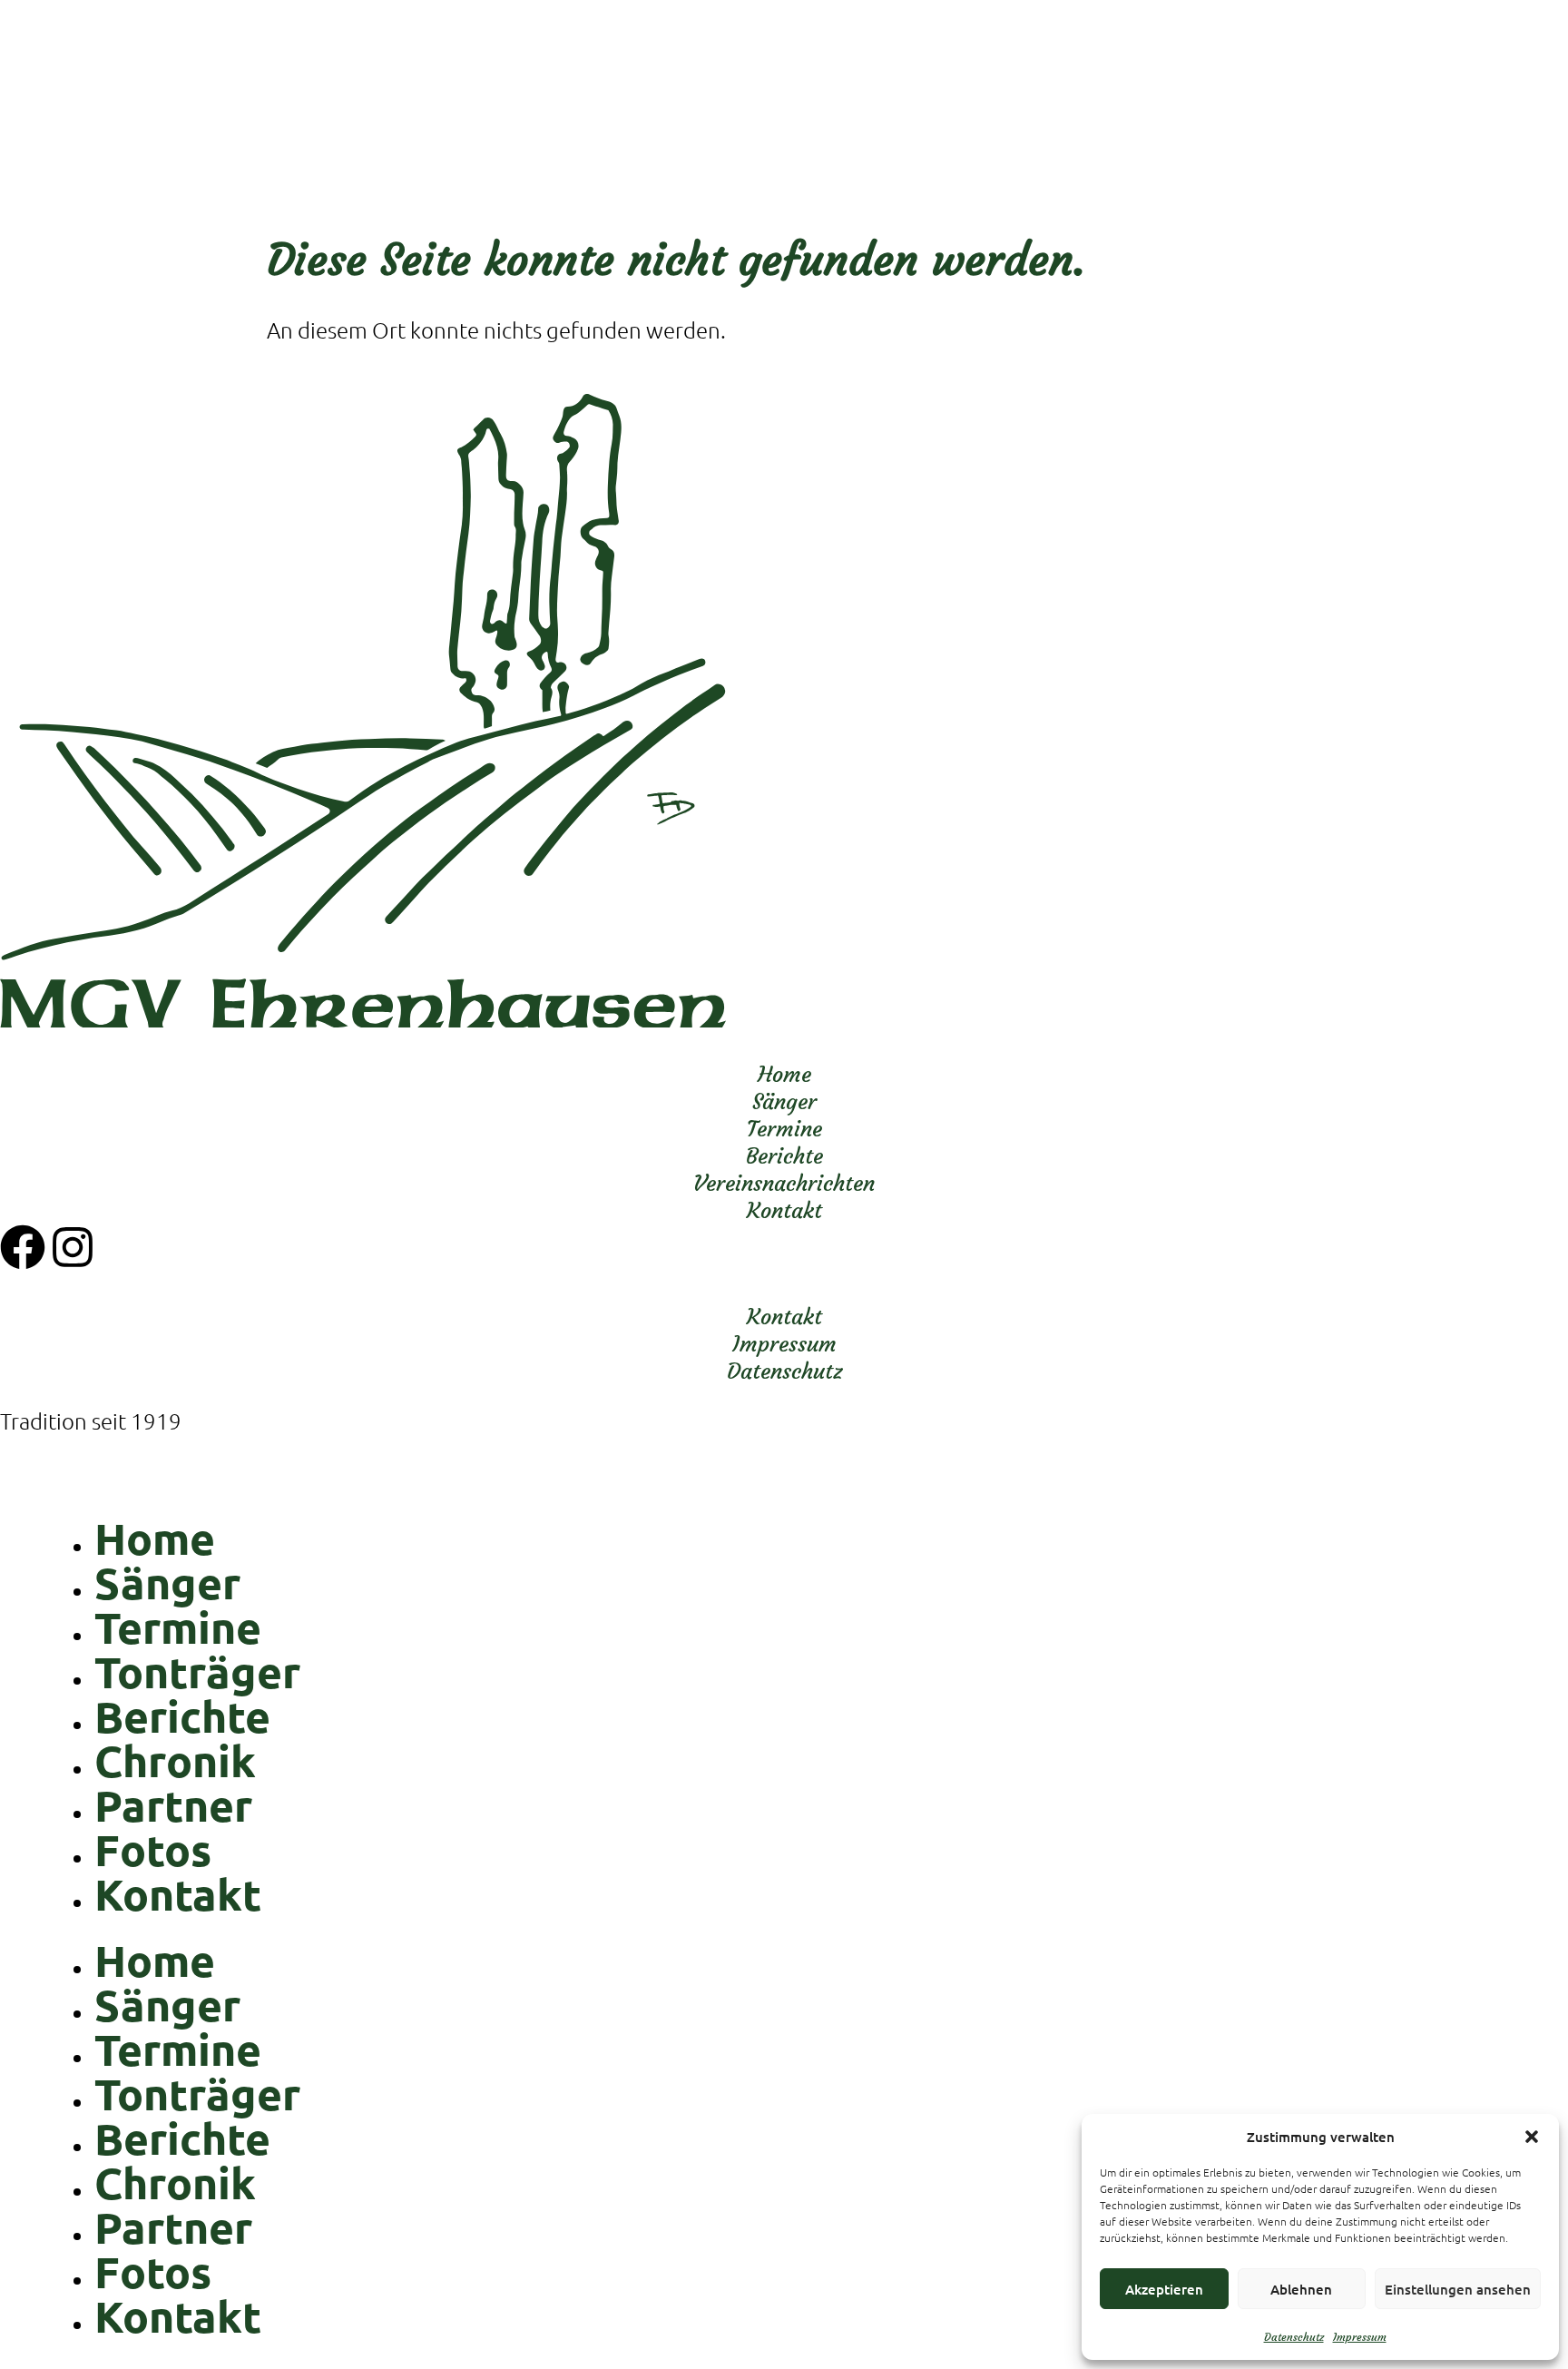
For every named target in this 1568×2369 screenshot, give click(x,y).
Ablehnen (1301, 2289)
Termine (178, 1627)
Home (155, 1538)
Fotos (153, 1849)
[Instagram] (73, 1247)
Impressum (1360, 2337)
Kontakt (178, 1893)
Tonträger (197, 1671)
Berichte (182, 1715)
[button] (1532, 2137)
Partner (173, 1804)
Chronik (175, 1760)
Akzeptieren (1164, 2289)
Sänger (167, 1582)
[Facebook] (23, 1247)
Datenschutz (1294, 2337)
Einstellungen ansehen (1458, 2289)
